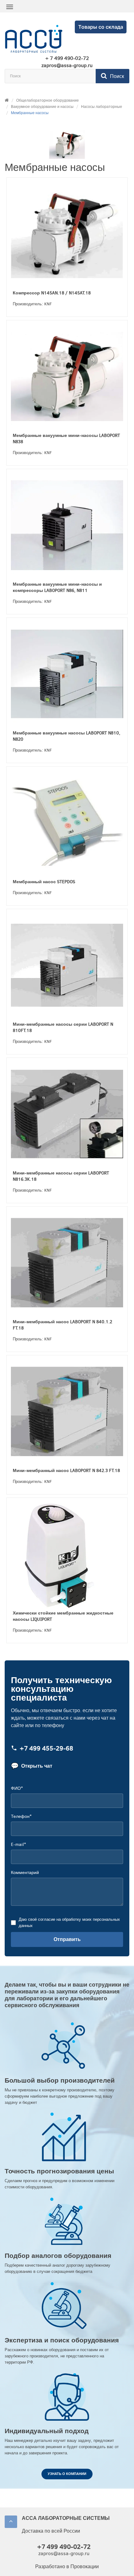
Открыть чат (32, 1766)
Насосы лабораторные (102, 107)
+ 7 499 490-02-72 (67, 58)
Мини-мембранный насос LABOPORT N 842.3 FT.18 (66, 1471)
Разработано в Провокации (67, 2566)
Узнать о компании (67, 2474)
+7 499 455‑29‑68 (46, 1748)
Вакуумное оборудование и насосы (42, 107)
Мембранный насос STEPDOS (44, 882)
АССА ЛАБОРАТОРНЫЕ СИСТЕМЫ (66, 2518)
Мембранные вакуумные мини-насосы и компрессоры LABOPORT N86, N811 (57, 587)
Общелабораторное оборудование (48, 100)
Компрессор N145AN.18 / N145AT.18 (52, 293)
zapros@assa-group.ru (67, 65)
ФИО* (17, 1788)
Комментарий (25, 1873)
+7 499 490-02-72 (64, 2547)
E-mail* (18, 1845)
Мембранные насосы (30, 113)
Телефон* (21, 1816)
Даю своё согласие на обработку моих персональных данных (69, 1922)
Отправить (67, 1939)
